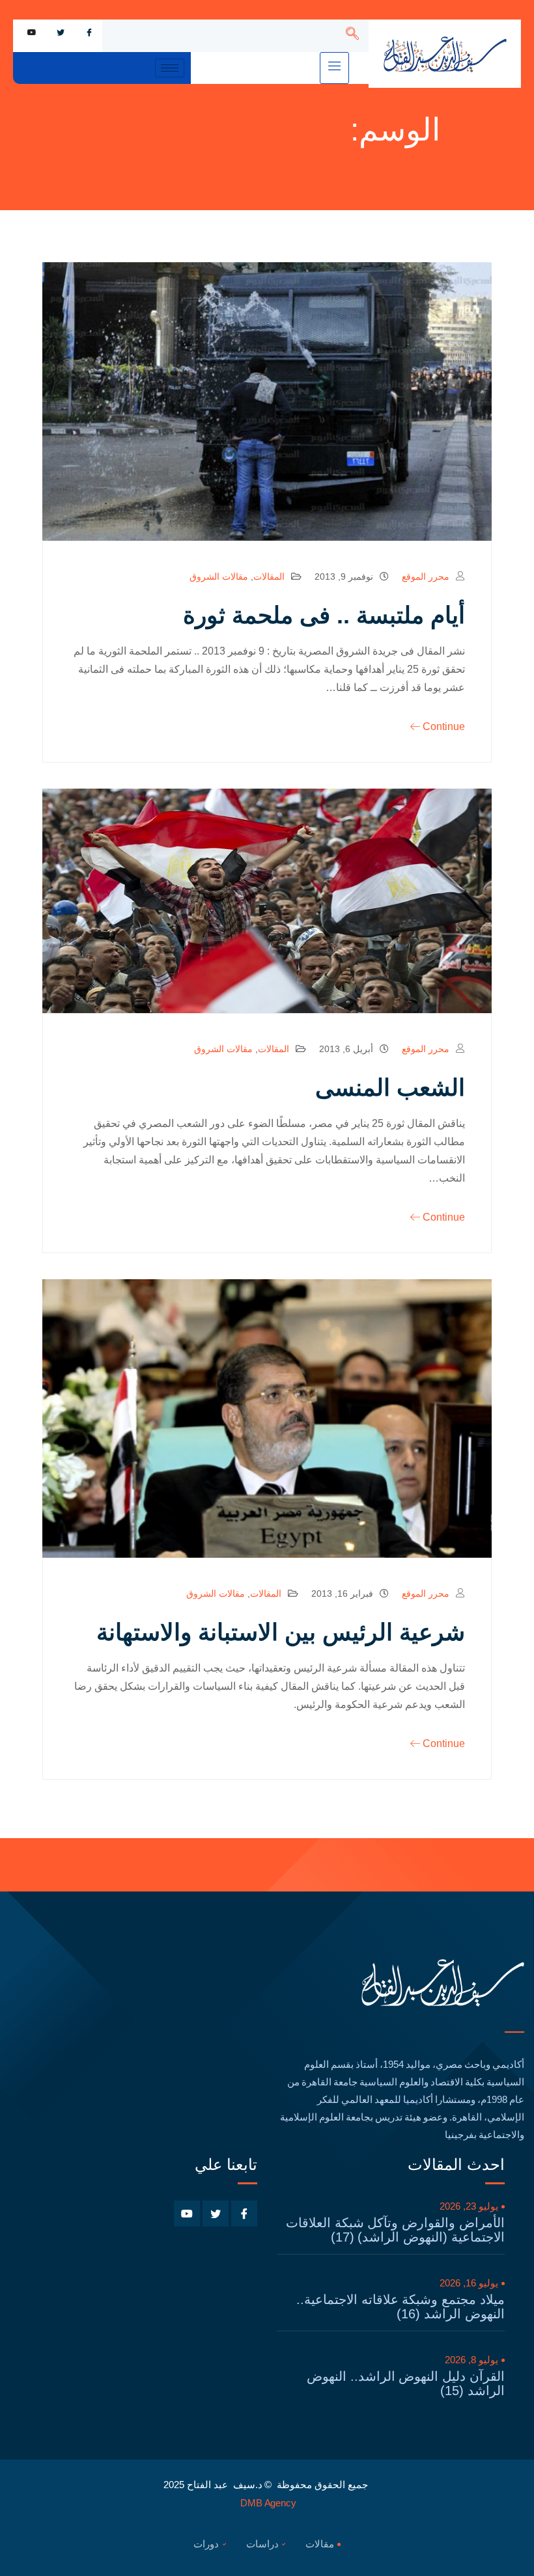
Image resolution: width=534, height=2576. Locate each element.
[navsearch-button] (352, 36)
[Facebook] (89, 33)
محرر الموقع (426, 576)
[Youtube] (32, 33)
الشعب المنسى (390, 1088)
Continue (444, 726)
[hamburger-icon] (334, 68)
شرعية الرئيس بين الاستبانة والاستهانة (281, 1632)
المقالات (269, 576)
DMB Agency (268, 2503)
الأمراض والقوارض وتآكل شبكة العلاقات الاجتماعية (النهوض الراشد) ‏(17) (395, 2230)
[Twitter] (61, 33)
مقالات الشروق (219, 576)
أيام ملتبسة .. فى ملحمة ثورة (324, 615)
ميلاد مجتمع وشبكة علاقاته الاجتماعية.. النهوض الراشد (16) (400, 2307)
